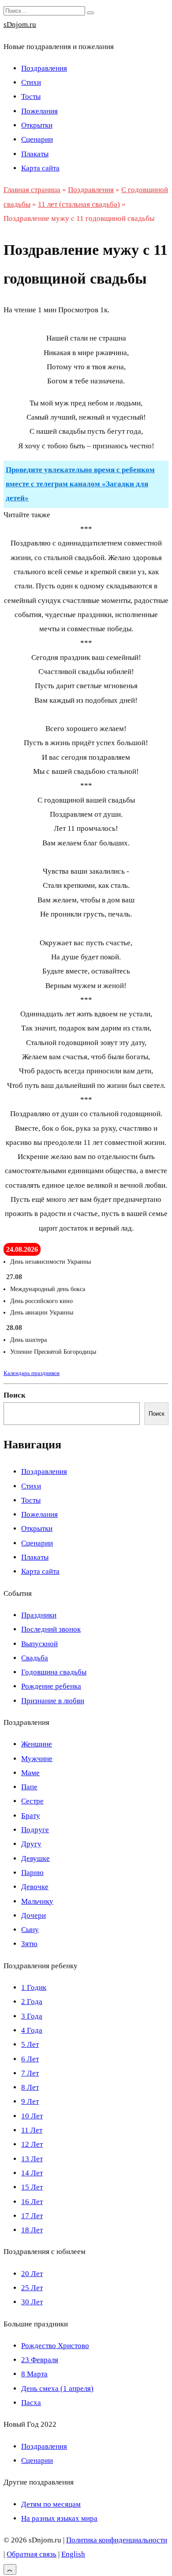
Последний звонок (51, 1629)
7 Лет (30, 2073)
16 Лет (32, 2202)
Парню (32, 1873)
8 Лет (30, 2087)
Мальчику (37, 1901)
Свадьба (35, 1658)
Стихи (31, 82)
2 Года (32, 2002)
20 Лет (32, 2274)
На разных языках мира (59, 2518)
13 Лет (32, 2159)
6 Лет (30, 2059)
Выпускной (39, 1644)
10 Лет (32, 2116)
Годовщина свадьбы (54, 1672)
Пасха (31, 2403)
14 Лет (32, 2173)
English (73, 2554)
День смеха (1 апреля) (57, 2388)
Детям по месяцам (51, 2504)
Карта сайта (40, 168)
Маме (30, 1773)
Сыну (30, 1930)
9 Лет (30, 2101)
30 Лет (32, 2302)
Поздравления (44, 68)
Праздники (39, 1615)
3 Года (32, 2016)
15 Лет (32, 2187)
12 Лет (32, 2144)
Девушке (36, 1858)
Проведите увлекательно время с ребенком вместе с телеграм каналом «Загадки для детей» (80, 484)
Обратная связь (32, 2554)
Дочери (34, 1915)
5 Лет (30, 2044)
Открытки (37, 125)
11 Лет (32, 2130)
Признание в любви (53, 1701)
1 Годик (34, 1987)
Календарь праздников (32, 1373)
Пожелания (39, 111)
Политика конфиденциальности (117, 2540)
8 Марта (34, 2374)
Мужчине (37, 1759)
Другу (31, 1844)
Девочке (35, 1887)
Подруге (35, 1830)
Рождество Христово (55, 2346)
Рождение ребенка (51, 1686)
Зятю (29, 1944)
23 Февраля (40, 2360)
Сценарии (37, 139)
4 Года (32, 2030)
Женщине (37, 1744)
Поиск (15, 1395)
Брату (31, 1816)
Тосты (31, 97)
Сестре (32, 1801)
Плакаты (35, 154)
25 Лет (32, 2288)
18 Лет (32, 2230)
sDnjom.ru (20, 25)
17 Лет (32, 2216)
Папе (29, 1787)
